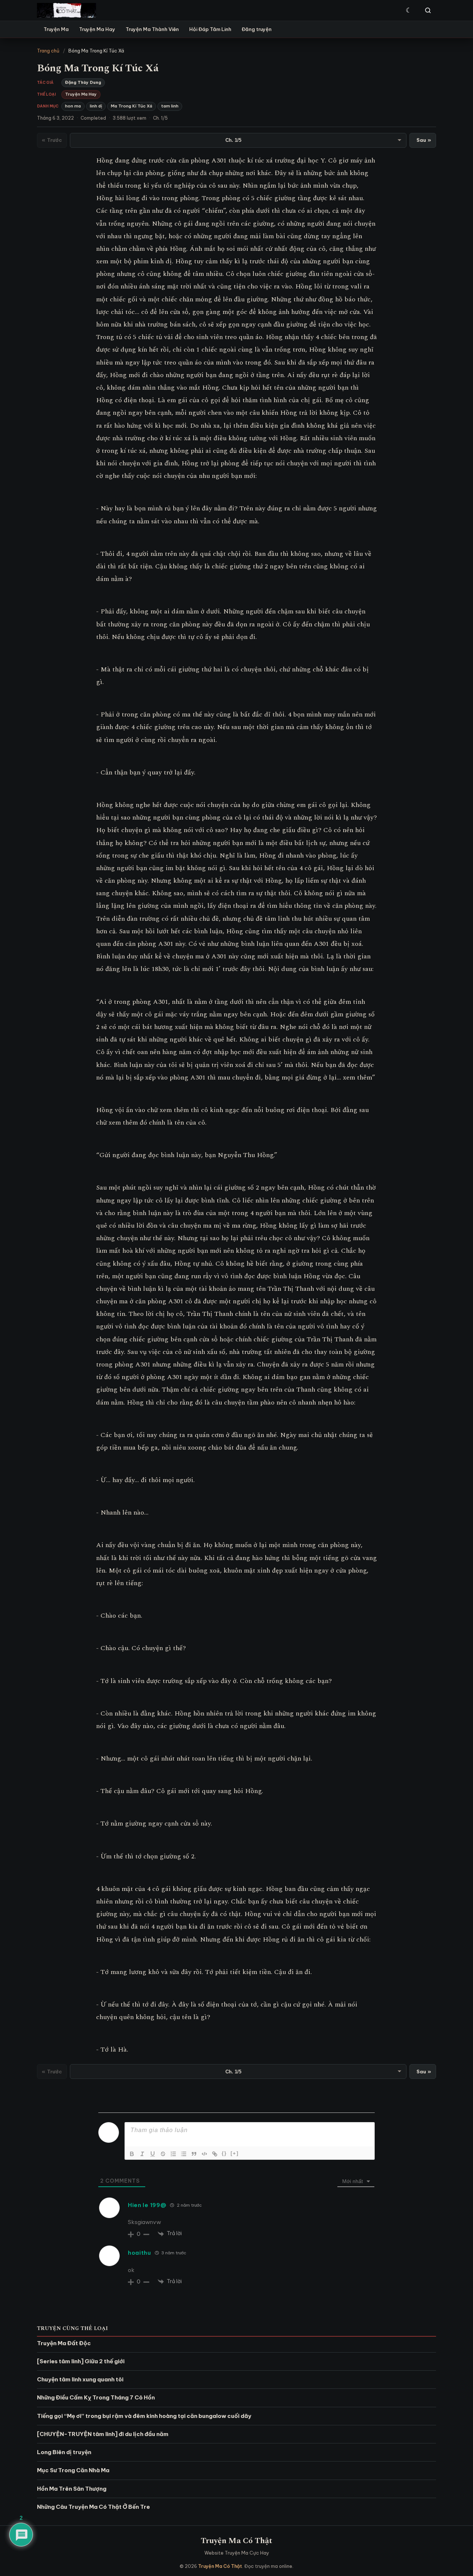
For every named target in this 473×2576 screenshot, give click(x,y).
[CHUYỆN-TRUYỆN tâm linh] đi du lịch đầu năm (103, 2434)
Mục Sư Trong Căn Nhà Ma (73, 2470)
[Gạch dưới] (153, 2154)
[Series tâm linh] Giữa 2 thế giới (81, 2361)
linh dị (96, 106)
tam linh (170, 106)
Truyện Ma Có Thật (236, 2541)
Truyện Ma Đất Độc (64, 2343)
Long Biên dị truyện (64, 2452)
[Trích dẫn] (194, 2154)
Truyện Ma (56, 29)
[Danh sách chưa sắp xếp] (184, 2154)
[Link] (215, 2154)
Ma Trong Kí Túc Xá (132, 106)
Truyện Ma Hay (97, 29)
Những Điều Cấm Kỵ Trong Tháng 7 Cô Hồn (96, 2397)
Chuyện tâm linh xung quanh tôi (80, 2379)
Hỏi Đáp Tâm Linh (210, 29)
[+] (235, 2153)
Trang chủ (48, 51)
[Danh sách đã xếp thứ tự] (173, 2154)
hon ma (73, 106)
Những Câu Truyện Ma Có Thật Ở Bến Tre (93, 2507)
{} (224, 2153)
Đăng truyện (257, 29)
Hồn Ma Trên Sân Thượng (72, 2489)
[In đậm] (132, 2154)
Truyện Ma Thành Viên (152, 29)
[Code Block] (204, 2154)
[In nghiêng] (142, 2154)
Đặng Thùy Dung (83, 82)
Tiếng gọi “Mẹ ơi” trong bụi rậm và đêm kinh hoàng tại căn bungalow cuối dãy (144, 2416)
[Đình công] (163, 2154)
